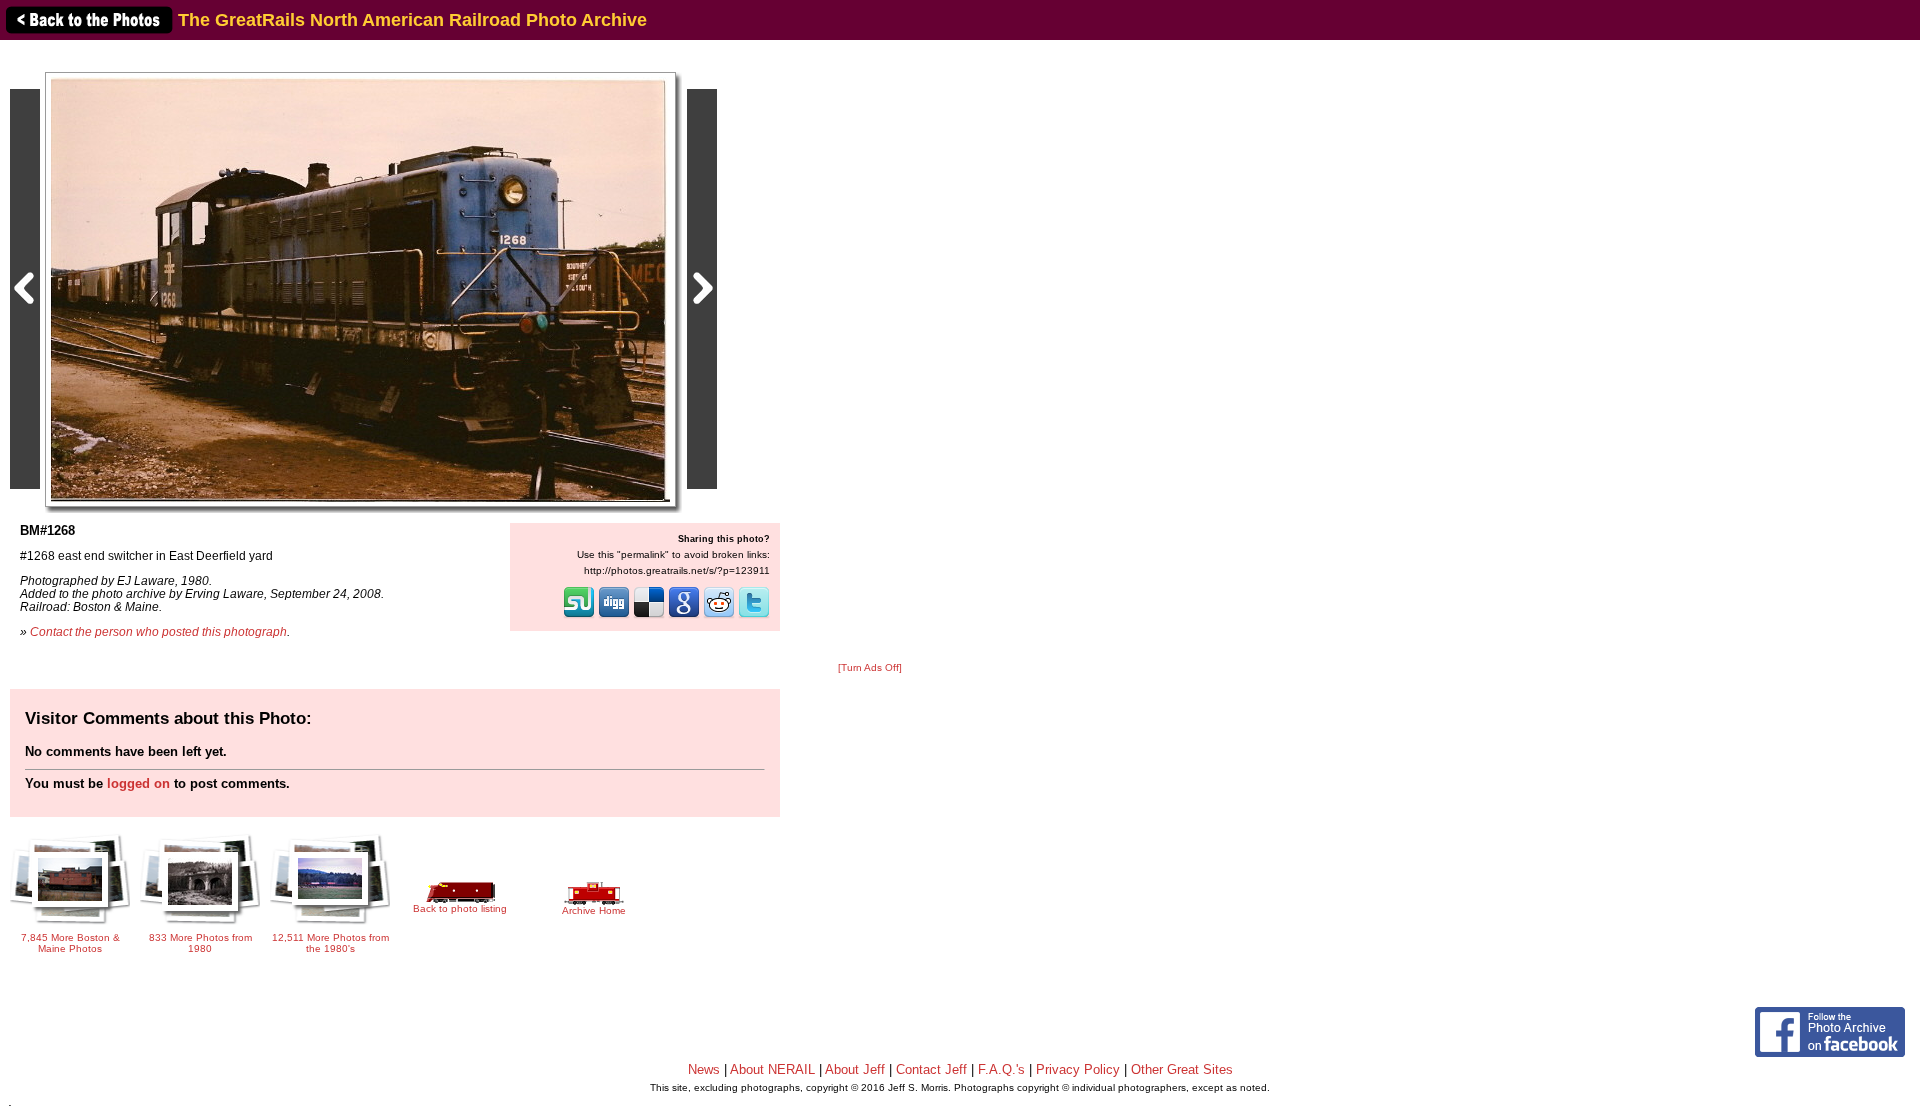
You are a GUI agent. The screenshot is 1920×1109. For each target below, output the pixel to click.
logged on (138, 783)
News (704, 1069)
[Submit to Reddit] (719, 616)
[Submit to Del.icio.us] (649, 616)
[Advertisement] (870, 352)
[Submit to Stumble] (579, 616)
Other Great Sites (1182, 1069)
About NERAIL (772, 1069)
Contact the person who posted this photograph (158, 631)
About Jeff (855, 1069)
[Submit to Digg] (614, 616)
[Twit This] (754, 616)
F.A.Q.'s (1001, 1069)
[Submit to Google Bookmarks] (684, 616)
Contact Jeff (931, 1069)
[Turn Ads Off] (870, 667)
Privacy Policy (1078, 1069)
